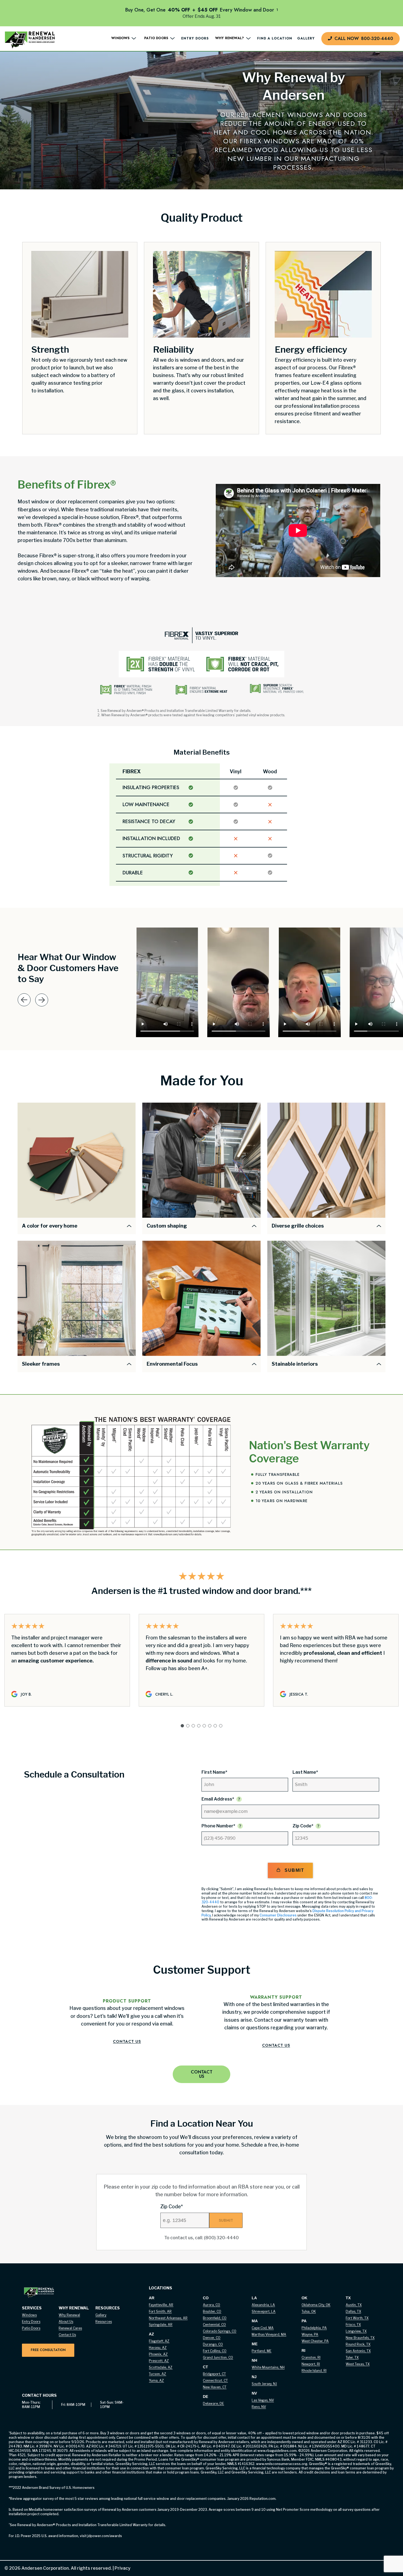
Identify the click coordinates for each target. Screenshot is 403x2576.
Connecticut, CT (215, 2380)
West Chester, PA (315, 2341)
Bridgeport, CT (214, 2374)
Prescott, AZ (159, 2361)
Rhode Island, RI (314, 2371)
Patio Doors (31, 2328)
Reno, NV (259, 2407)
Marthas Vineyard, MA (269, 2334)
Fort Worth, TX (357, 2318)
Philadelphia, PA (314, 2328)
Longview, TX (356, 2331)
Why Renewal (69, 2315)
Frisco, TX (353, 2325)
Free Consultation (48, 2350)
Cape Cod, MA (263, 2328)
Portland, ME (262, 2351)
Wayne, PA (310, 2334)
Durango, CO (213, 2344)
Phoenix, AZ (158, 2354)
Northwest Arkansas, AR (168, 2318)
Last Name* (305, 1772)
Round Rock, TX (358, 2344)
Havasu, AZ (158, 2348)
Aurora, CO (212, 2305)
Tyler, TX (352, 2357)
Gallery (306, 39)
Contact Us (127, 2041)
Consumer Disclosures (278, 1915)
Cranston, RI (311, 2357)
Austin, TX (354, 2305)
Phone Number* (218, 1826)
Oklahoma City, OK (316, 2305)
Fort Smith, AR (160, 2311)
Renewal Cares (70, 2328)
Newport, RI (311, 2364)
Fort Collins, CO (215, 2351)
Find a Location (275, 39)
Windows (29, 2315)
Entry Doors (195, 39)
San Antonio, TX (358, 2351)
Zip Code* (303, 1826)
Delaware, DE (213, 2404)
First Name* (214, 1772)
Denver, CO (212, 2338)
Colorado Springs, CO (220, 2331)
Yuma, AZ (156, 2380)
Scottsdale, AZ (161, 2367)
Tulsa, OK (309, 2311)
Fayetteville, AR (161, 2305)
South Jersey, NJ (264, 2384)
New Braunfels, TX (360, 2338)
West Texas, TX (358, 2364)
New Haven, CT (215, 2387)
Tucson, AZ (157, 2374)
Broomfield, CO (215, 2318)
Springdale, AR (161, 2325)
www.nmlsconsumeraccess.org (282, 2464)
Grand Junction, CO (218, 2357)
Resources (104, 2322)
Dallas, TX (353, 2311)
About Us (66, 2322)
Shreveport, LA (264, 2311)
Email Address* (218, 1799)
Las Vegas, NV (263, 2400)
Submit (294, 1870)
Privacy (121, 2568)
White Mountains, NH (268, 2367)
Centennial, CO (214, 2325)
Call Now (364, 38)
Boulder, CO (212, 2311)
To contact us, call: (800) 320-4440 (201, 2238)
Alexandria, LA (263, 2305)
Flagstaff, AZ (159, 2341)
